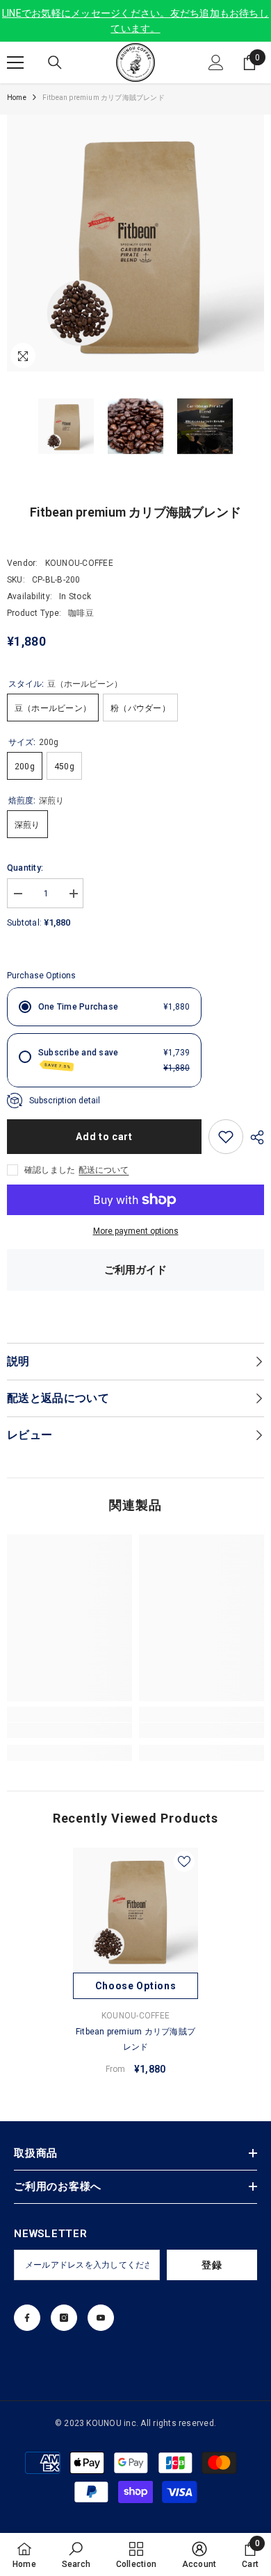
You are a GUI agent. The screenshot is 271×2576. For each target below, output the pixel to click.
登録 (212, 2265)
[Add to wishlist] (226, 1137)
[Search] (55, 62)
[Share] (254, 1137)
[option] (135, 1967)
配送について (104, 1170)
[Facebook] (27, 2318)
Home (17, 98)
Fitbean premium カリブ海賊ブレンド (135, 2039)
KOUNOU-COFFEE (79, 563)
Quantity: (25, 868)
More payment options (136, 1231)
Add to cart (104, 1137)
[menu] (15, 62)
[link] (69, 1730)
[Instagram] (64, 2318)
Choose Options (136, 1986)
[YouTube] (101, 2318)
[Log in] (216, 62)
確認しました (50, 1170)
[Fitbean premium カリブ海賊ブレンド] (135, 1910)
